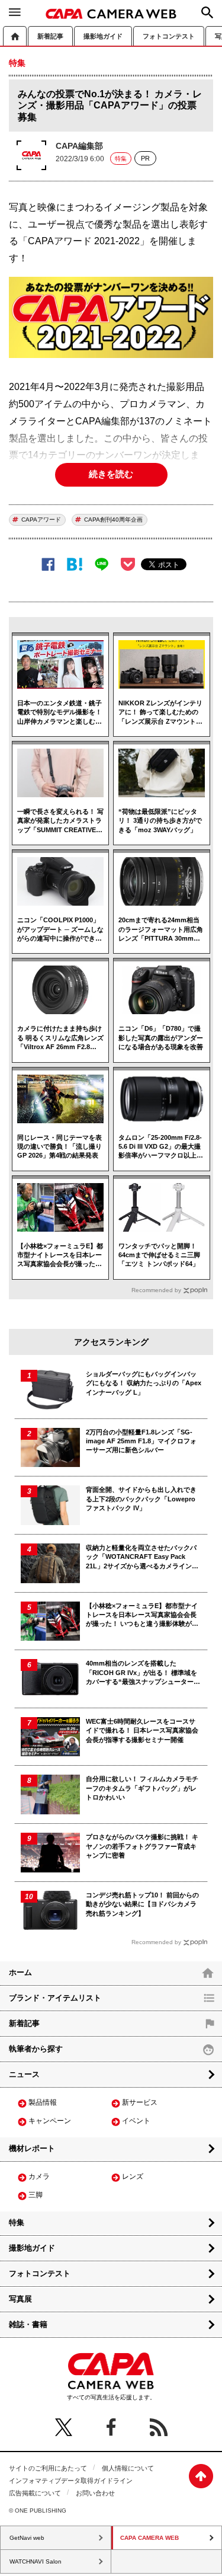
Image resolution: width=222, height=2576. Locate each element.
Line (102, 565)
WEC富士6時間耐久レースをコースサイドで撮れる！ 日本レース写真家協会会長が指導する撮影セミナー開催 (142, 1730)
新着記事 (50, 36)
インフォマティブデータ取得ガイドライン (71, 2481)
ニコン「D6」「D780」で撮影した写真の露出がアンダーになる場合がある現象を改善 (161, 1038)
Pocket (128, 564)
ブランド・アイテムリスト (55, 1998)
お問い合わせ (95, 2493)
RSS (159, 2427)
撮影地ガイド (103, 36)
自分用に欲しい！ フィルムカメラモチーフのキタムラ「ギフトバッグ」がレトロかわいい (142, 1788)
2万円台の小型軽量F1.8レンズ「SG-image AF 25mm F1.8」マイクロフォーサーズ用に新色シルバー (141, 1441)
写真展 (20, 2299)
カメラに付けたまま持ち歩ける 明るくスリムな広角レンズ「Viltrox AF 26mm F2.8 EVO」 (60, 1038)
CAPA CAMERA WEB (111, 14)
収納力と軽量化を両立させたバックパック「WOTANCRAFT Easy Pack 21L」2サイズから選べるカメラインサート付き (142, 1557)
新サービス (140, 2102)
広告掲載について (35, 2493)
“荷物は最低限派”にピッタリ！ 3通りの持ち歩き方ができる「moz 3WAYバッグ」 (160, 821)
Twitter (64, 2427)
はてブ (75, 565)
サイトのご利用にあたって (48, 2468)
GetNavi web (27, 2538)
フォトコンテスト (169, 36)
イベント (136, 2121)
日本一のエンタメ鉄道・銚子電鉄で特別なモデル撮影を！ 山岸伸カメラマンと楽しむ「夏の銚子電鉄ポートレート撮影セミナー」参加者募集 (59, 713)
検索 (207, 12)
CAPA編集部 (79, 146)
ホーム (15, 36)
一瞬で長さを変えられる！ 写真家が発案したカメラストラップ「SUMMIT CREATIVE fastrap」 (60, 821)
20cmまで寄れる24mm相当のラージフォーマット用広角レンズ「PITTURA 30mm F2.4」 (161, 930)
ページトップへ (201, 2476)
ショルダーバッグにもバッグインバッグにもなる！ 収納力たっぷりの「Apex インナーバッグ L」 (144, 1383)
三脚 (36, 2195)
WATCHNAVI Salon (36, 2561)
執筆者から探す (36, 2049)
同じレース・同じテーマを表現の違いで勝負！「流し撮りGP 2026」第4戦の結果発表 (59, 1147)
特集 (121, 159)
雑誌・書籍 (28, 2324)
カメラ (39, 2177)
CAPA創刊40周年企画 (113, 520)
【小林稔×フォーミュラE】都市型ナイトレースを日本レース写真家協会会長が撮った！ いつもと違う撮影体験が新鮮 (60, 1256)
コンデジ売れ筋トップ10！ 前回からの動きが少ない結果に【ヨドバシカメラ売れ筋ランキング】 (142, 1904)
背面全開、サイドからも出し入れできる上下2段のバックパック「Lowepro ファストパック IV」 (141, 1499)
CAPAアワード (41, 520)
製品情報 (43, 2102)
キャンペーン (50, 2121)
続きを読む (111, 474)
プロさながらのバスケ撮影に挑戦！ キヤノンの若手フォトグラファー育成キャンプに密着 (142, 1846)
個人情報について (128, 2468)
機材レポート (32, 2148)
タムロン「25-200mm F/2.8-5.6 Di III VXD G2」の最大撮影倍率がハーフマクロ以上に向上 (161, 1147)
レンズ (133, 2177)
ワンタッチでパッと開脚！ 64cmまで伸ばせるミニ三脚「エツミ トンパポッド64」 (159, 1255)
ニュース (24, 2074)
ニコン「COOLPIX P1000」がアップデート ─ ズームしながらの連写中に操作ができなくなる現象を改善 (60, 930)
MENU (15, 12)
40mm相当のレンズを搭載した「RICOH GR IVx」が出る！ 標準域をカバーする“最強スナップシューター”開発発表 (141, 1673)
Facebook (48, 565)
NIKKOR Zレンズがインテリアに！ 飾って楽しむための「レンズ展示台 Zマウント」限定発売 (160, 713)
